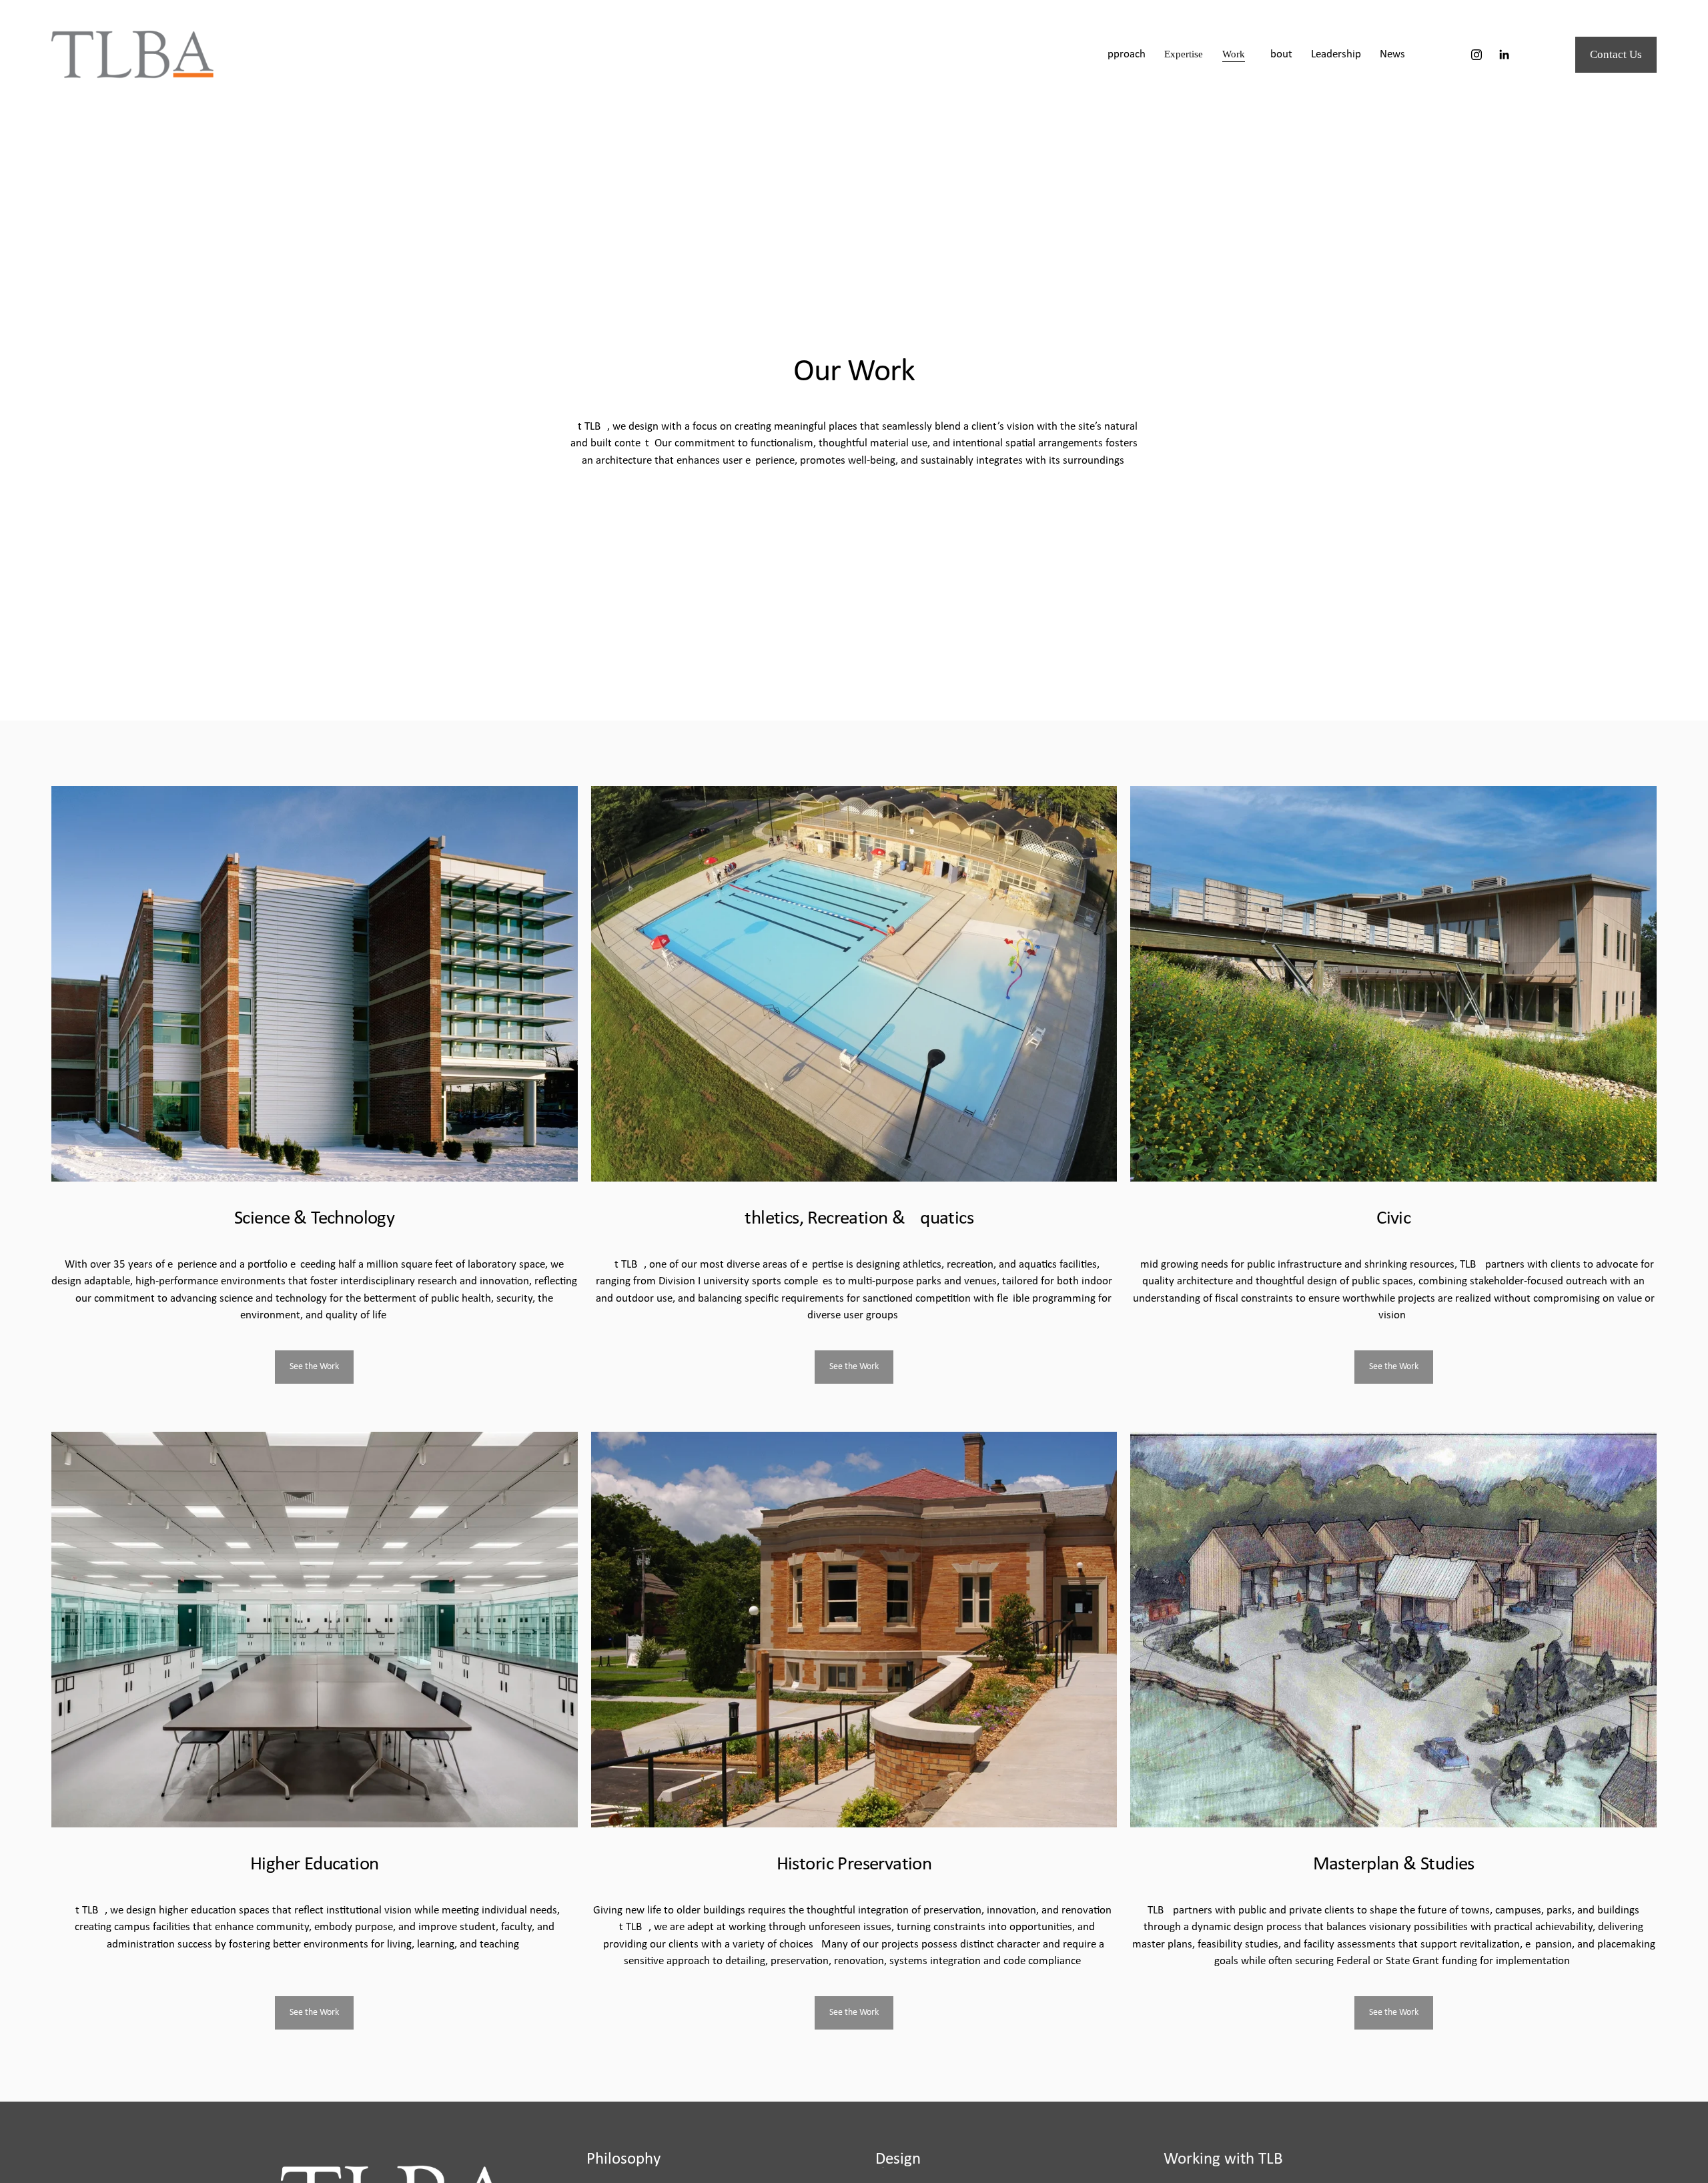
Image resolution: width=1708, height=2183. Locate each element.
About (1278, 54)
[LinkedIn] (1504, 55)
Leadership (1336, 54)
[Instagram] (1476, 55)
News (1392, 54)
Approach (1123, 54)
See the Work (314, 1367)
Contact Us (1616, 54)
